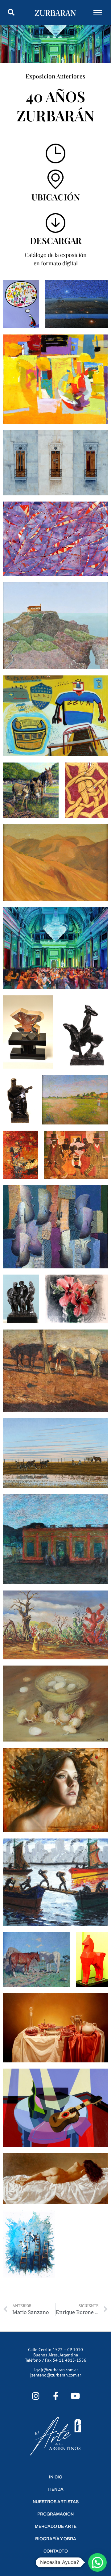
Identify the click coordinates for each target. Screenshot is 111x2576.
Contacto (56, 2551)
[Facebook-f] (56, 2396)
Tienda (55, 2489)
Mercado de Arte (56, 2526)
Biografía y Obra (56, 2539)
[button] (11, 12)
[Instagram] (36, 2396)
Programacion (55, 2514)
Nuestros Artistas (56, 2502)
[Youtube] (75, 2396)
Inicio (56, 2477)
